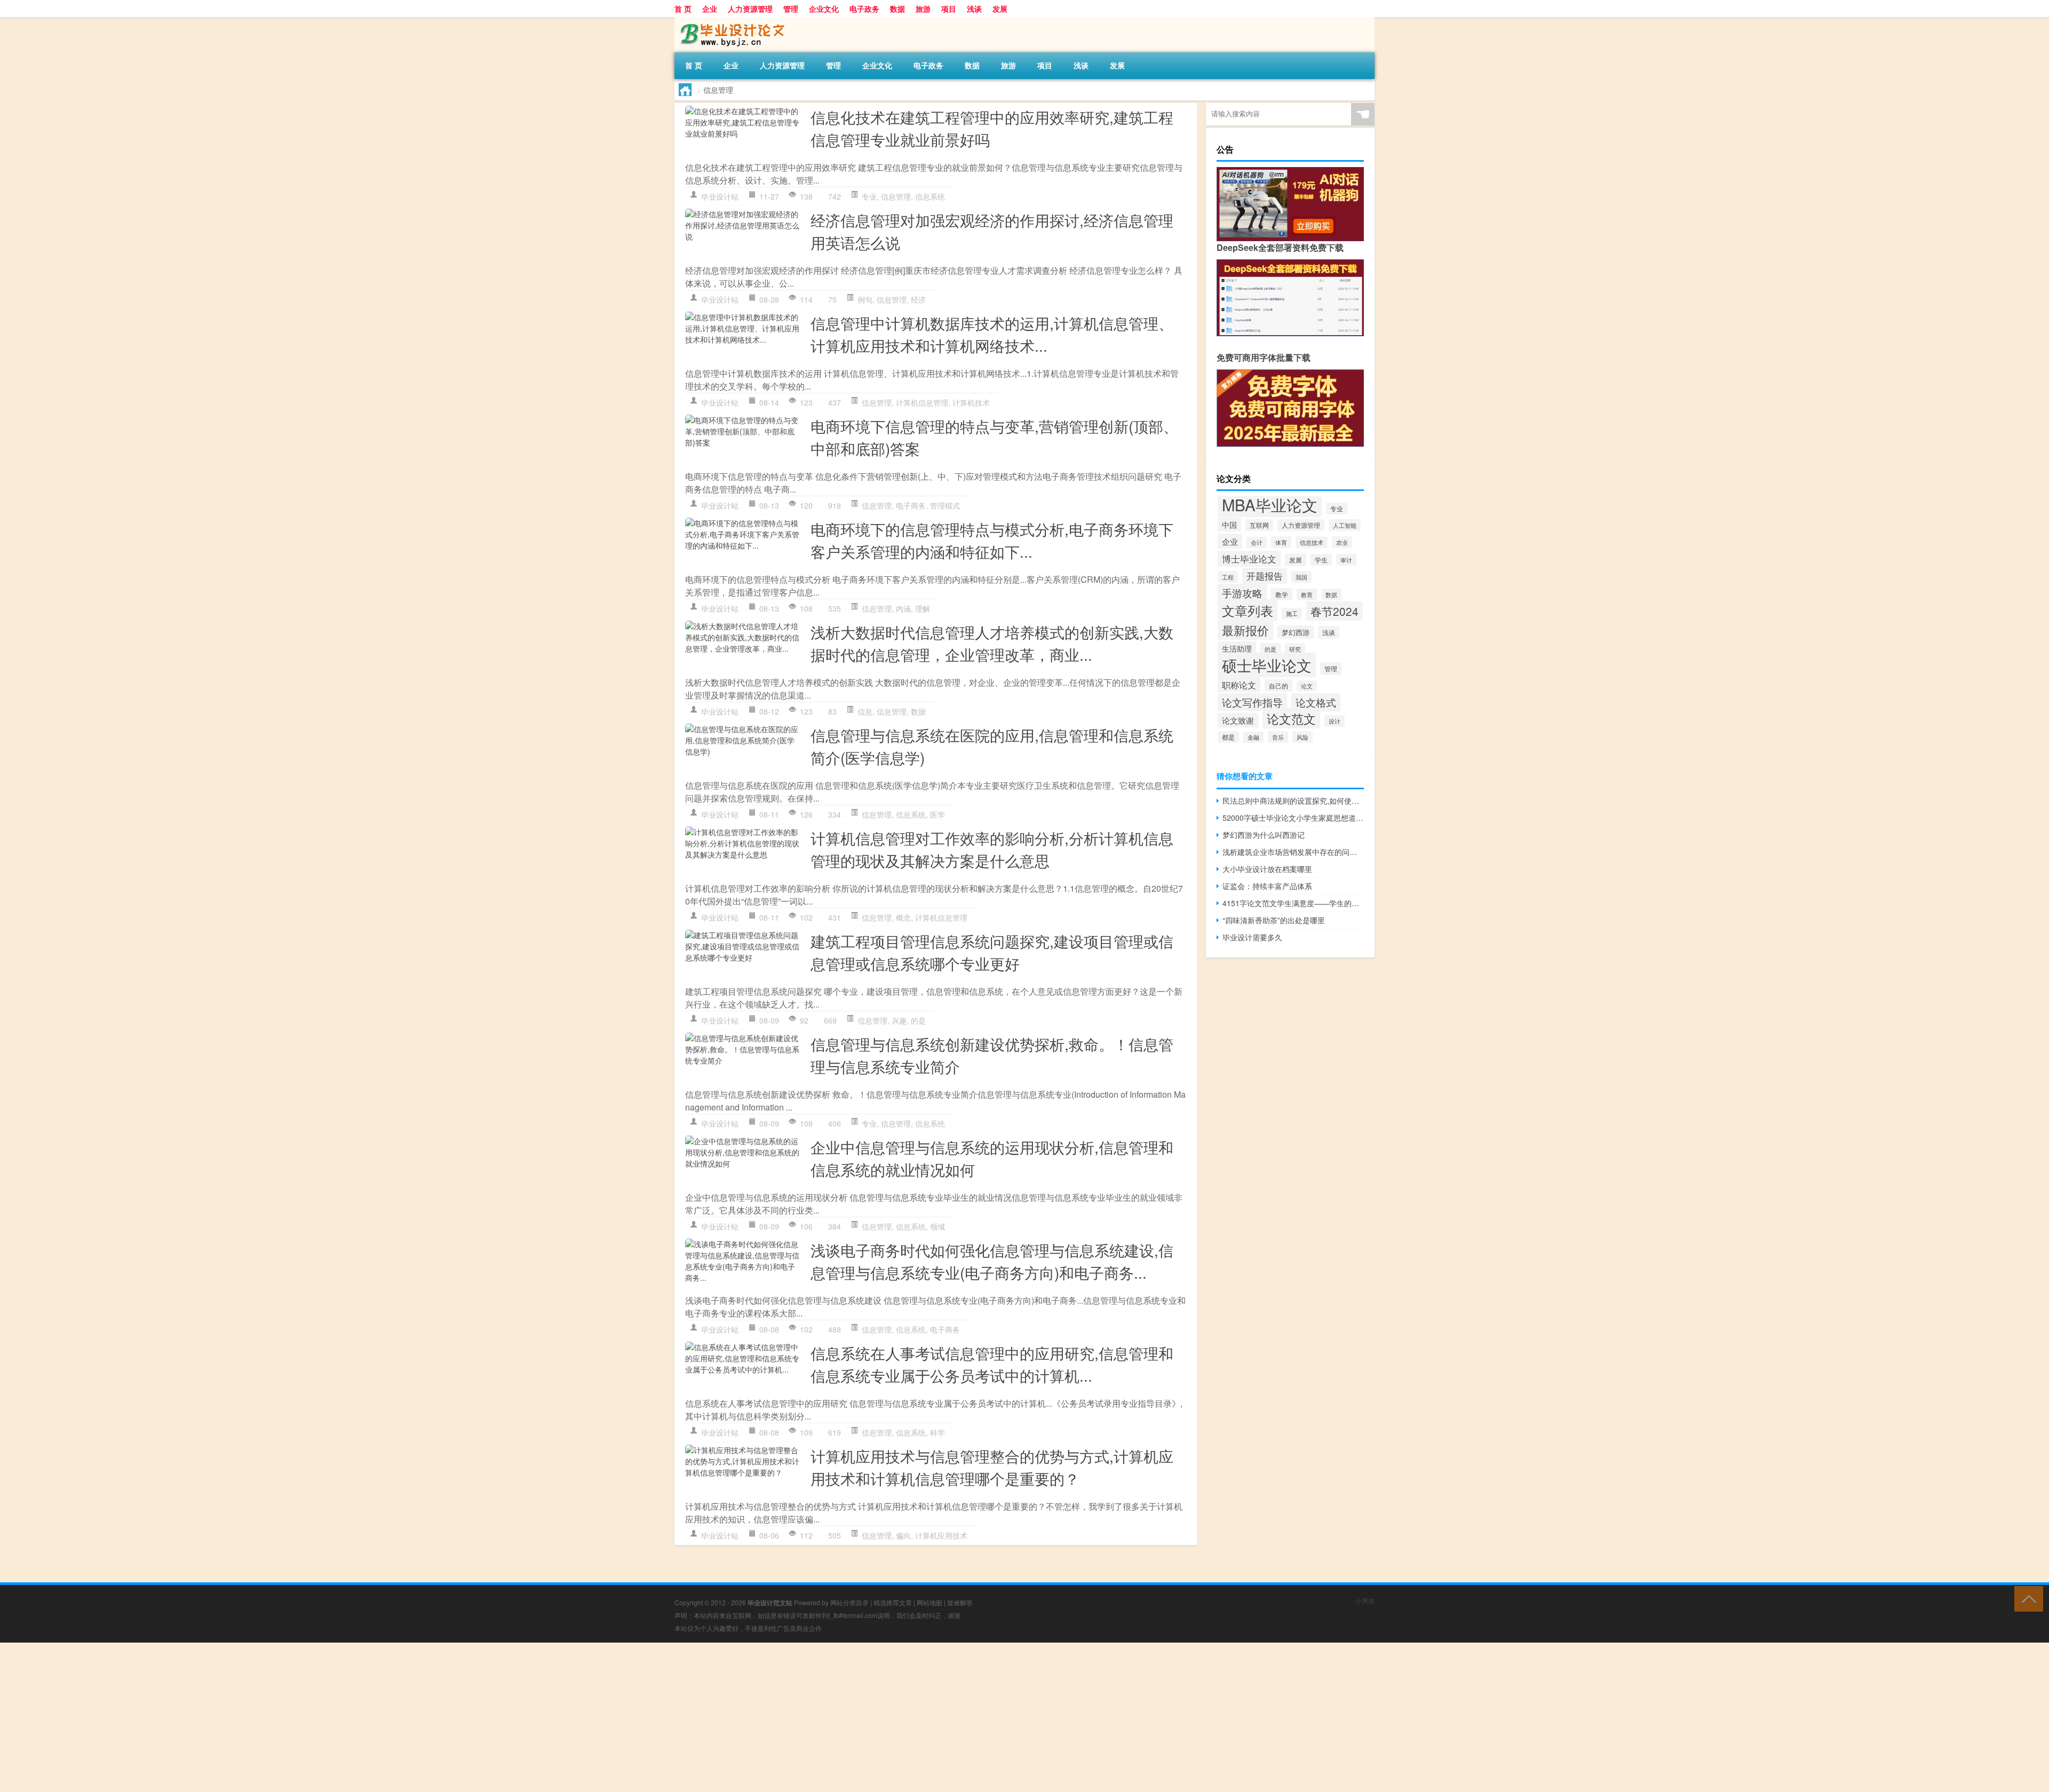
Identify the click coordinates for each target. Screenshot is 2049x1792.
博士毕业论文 (1249, 559)
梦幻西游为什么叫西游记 (1264, 835)
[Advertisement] (320, 1717)
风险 (1303, 737)
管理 (791, 9)
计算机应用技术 (941, 1535)
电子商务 (911, 505)
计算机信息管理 (922, 402)
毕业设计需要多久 (1252, 937)
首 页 (683, 9)
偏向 (903, 1535)
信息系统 (930, 196)
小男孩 (1365, 1601)
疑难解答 (960, 1602)
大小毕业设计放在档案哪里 (1267, 869)
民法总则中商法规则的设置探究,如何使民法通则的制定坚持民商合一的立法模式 (1293, 800)
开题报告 (1265, 576)
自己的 (1278, 685)
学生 (1321, 560)
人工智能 (1345, 525)
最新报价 (1245, 630)
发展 (1000, 9)
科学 (938, 1432)
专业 (869, 196)
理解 (923, 608)
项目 (949, 9)
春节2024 (1335, 611)
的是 (918, 1020)
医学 (938, 814)
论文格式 (1316, 702)
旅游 (923, 9)
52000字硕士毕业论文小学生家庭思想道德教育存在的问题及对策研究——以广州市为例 (1293, 818)
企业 (710, 9)
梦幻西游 (1296, 632)
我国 (1301, 577)
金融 (1253, 737)
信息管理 (896, 196)
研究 (1295, 649)
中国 (1229, 525)
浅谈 (974, 9)
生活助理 (1237, 648)
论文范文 (1291, 718)
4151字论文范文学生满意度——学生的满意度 (1293, 903)
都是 (1228, 737)
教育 (1307, 594)
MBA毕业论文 (1270, 504)
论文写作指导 (1252, 702)
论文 (1307, 686)
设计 (1335, 721)
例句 (865, 299)
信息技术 (1312, 542)
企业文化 (824, 9)
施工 (1292, 613)
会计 (1257, 542)
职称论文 (1239, 685)
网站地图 (930, 1602)
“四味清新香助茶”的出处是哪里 (1274, 920)
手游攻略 (1242, 593)
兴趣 (899, 1020)
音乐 (1278, 737)
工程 (1228, 577)
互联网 (1259, 525)
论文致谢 (1238, 720)
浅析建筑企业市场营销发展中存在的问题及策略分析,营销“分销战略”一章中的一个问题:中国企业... (1293, 852)
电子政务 (864, 9)
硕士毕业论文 (1267, 665)
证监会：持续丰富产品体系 (1267, 886)
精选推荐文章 (893, 1602)
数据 (898, 9)
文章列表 (1248, 610)
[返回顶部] (2026, 1598)
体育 (1281, 542)
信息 (865, 711)
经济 (918, 299)
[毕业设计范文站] (730, 21)
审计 (1346, 560)
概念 (903, 917)
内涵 (903, 608)
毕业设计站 (720, 196)
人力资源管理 (750, 9)
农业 (1342, 542)
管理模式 (945, 505)
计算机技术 (971, 402)
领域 (938, 1226)
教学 (1282, 594)
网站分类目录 (849, 1602)
